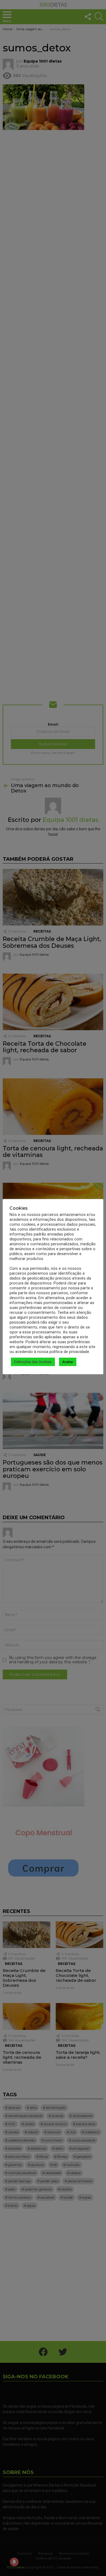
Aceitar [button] (68, 1362)
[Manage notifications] (14, 2562)
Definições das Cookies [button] (33, 1362)
